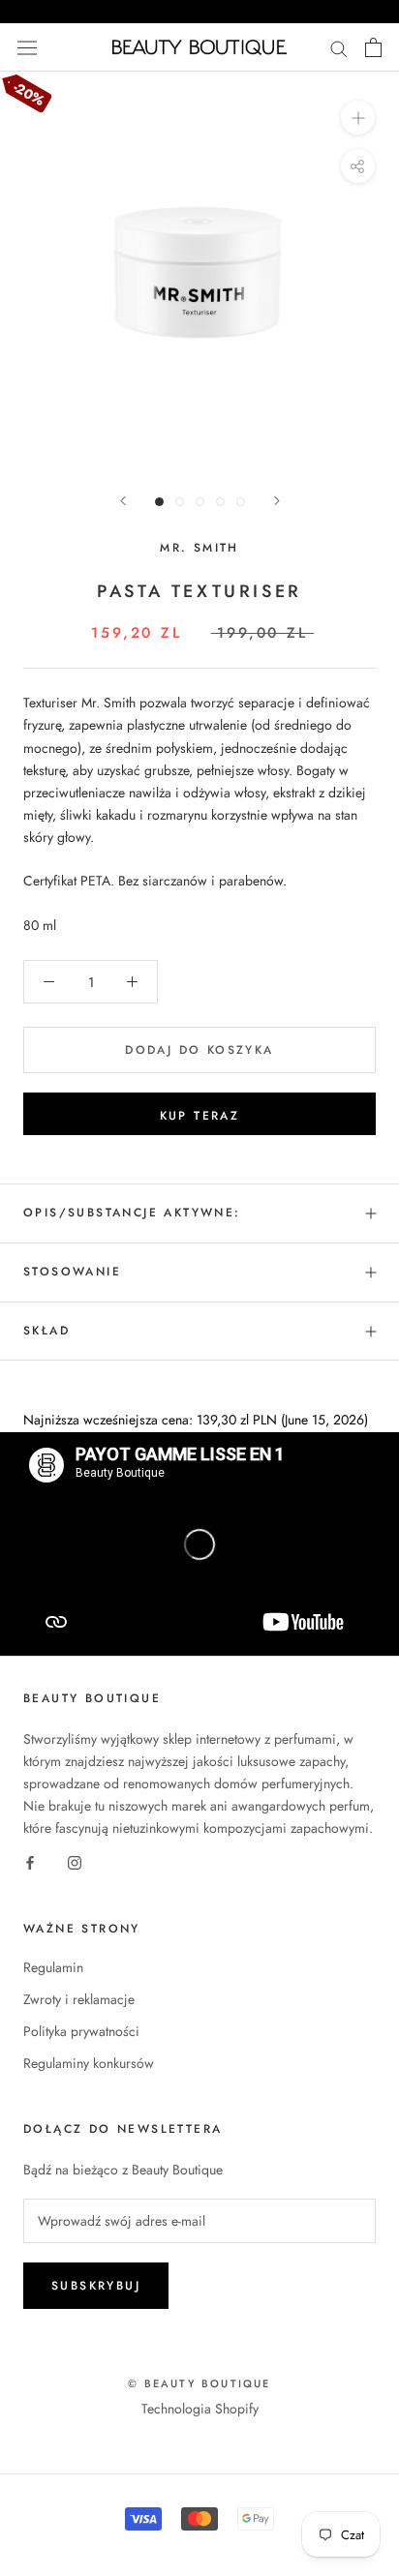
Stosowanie (72, 1272)
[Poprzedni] (123, 501)
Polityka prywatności (81, 2031)
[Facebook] (30, 1862)
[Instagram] (75, 1862)
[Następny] (277, 501)
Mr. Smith (199, 548)
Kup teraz (200, 1116)
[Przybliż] (358, 118)
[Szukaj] (339, 47)
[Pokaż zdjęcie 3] (200, 502)
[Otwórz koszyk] (373, 47)
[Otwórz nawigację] (27, 47)
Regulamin (53, 1967)
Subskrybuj (96, 2286)
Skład (46, 1331)
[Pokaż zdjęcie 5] (241, 502)
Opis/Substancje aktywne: (132, 1213)
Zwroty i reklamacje (79, 1999)
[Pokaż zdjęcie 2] (180, 502)
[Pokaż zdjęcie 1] (159, 502)
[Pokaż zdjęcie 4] (220, 502)
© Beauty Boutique (199, 2383)
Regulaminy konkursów (89, 2063)
